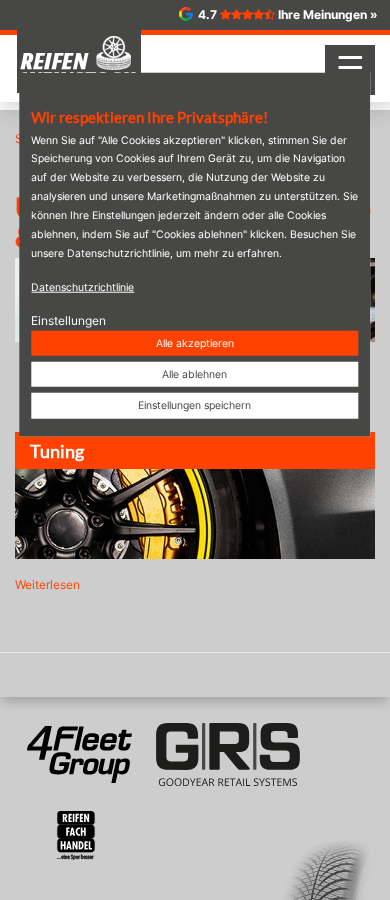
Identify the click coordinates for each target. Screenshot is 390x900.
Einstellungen (68, 319)
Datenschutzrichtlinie (82, 286)
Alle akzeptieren (195, 343)
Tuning (57, 451)
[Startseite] (79, 60)
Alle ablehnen (194, 374)
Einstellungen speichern (194, 405)
